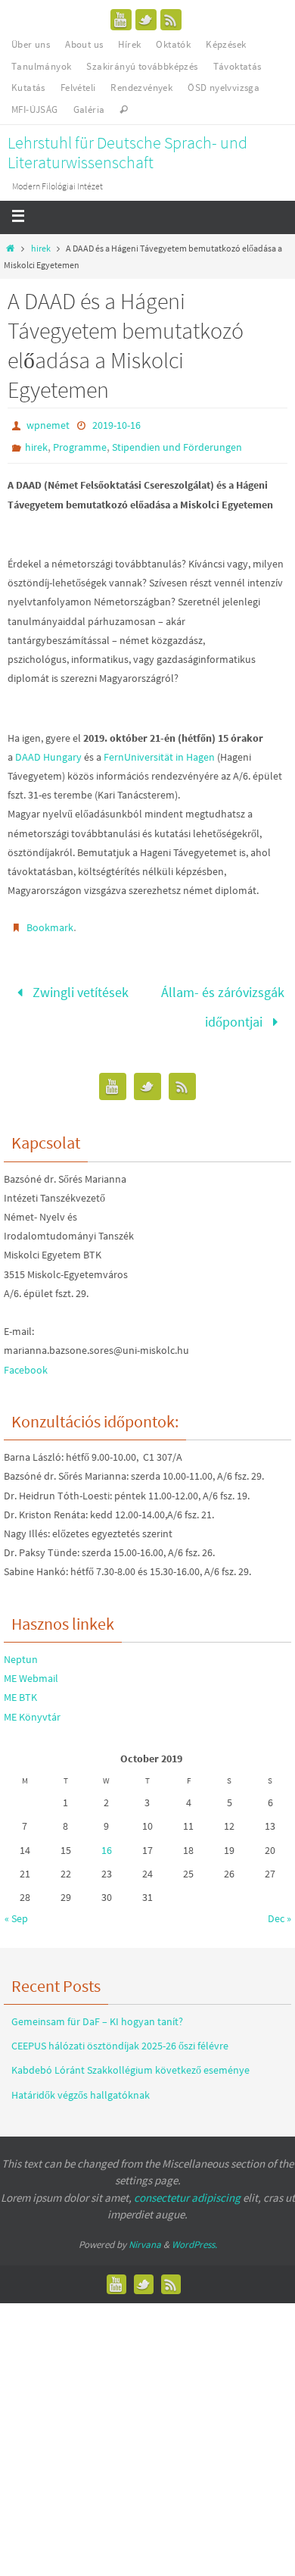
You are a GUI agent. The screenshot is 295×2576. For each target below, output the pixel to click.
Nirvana (145, 2235)
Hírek (129, 44)
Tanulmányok (41, 66)
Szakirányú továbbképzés (142, 66)
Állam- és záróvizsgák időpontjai (223, 1002)
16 (107, 1840)
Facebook (26, 1360)
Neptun (21, 1649)
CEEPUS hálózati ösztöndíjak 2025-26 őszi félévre (120, 2036)
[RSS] (171, 20)
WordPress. (194, 2235)
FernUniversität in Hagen (159, 757)
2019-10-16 (116, 425)
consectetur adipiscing (187, 2188)
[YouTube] (121, 20)
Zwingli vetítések (79, 990)
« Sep (16, 1909)
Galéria (89, 109)
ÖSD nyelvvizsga (224, 88)
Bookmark (50, 927)
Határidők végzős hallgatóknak (81, 2085)
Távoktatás (238, 66)
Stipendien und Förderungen (177, 447)
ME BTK (20, 1688)
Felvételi (78, 88)
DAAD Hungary (48, 757)
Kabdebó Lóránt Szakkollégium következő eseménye (130, 2060)
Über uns (31, 44)
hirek (41, 248)
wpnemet (48, 425)
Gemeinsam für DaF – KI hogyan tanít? (97, 2012)
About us (84, 44)
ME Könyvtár (32, 1707)
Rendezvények (141, 88)
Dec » (279, 1909)
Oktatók (173, 44)
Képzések (226, 44)
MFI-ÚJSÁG (35, 109)
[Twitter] (146, 20)
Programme (80, 447)
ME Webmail (31, 1668)
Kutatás (28, 88)
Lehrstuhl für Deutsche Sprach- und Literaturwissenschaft (127, 152)
